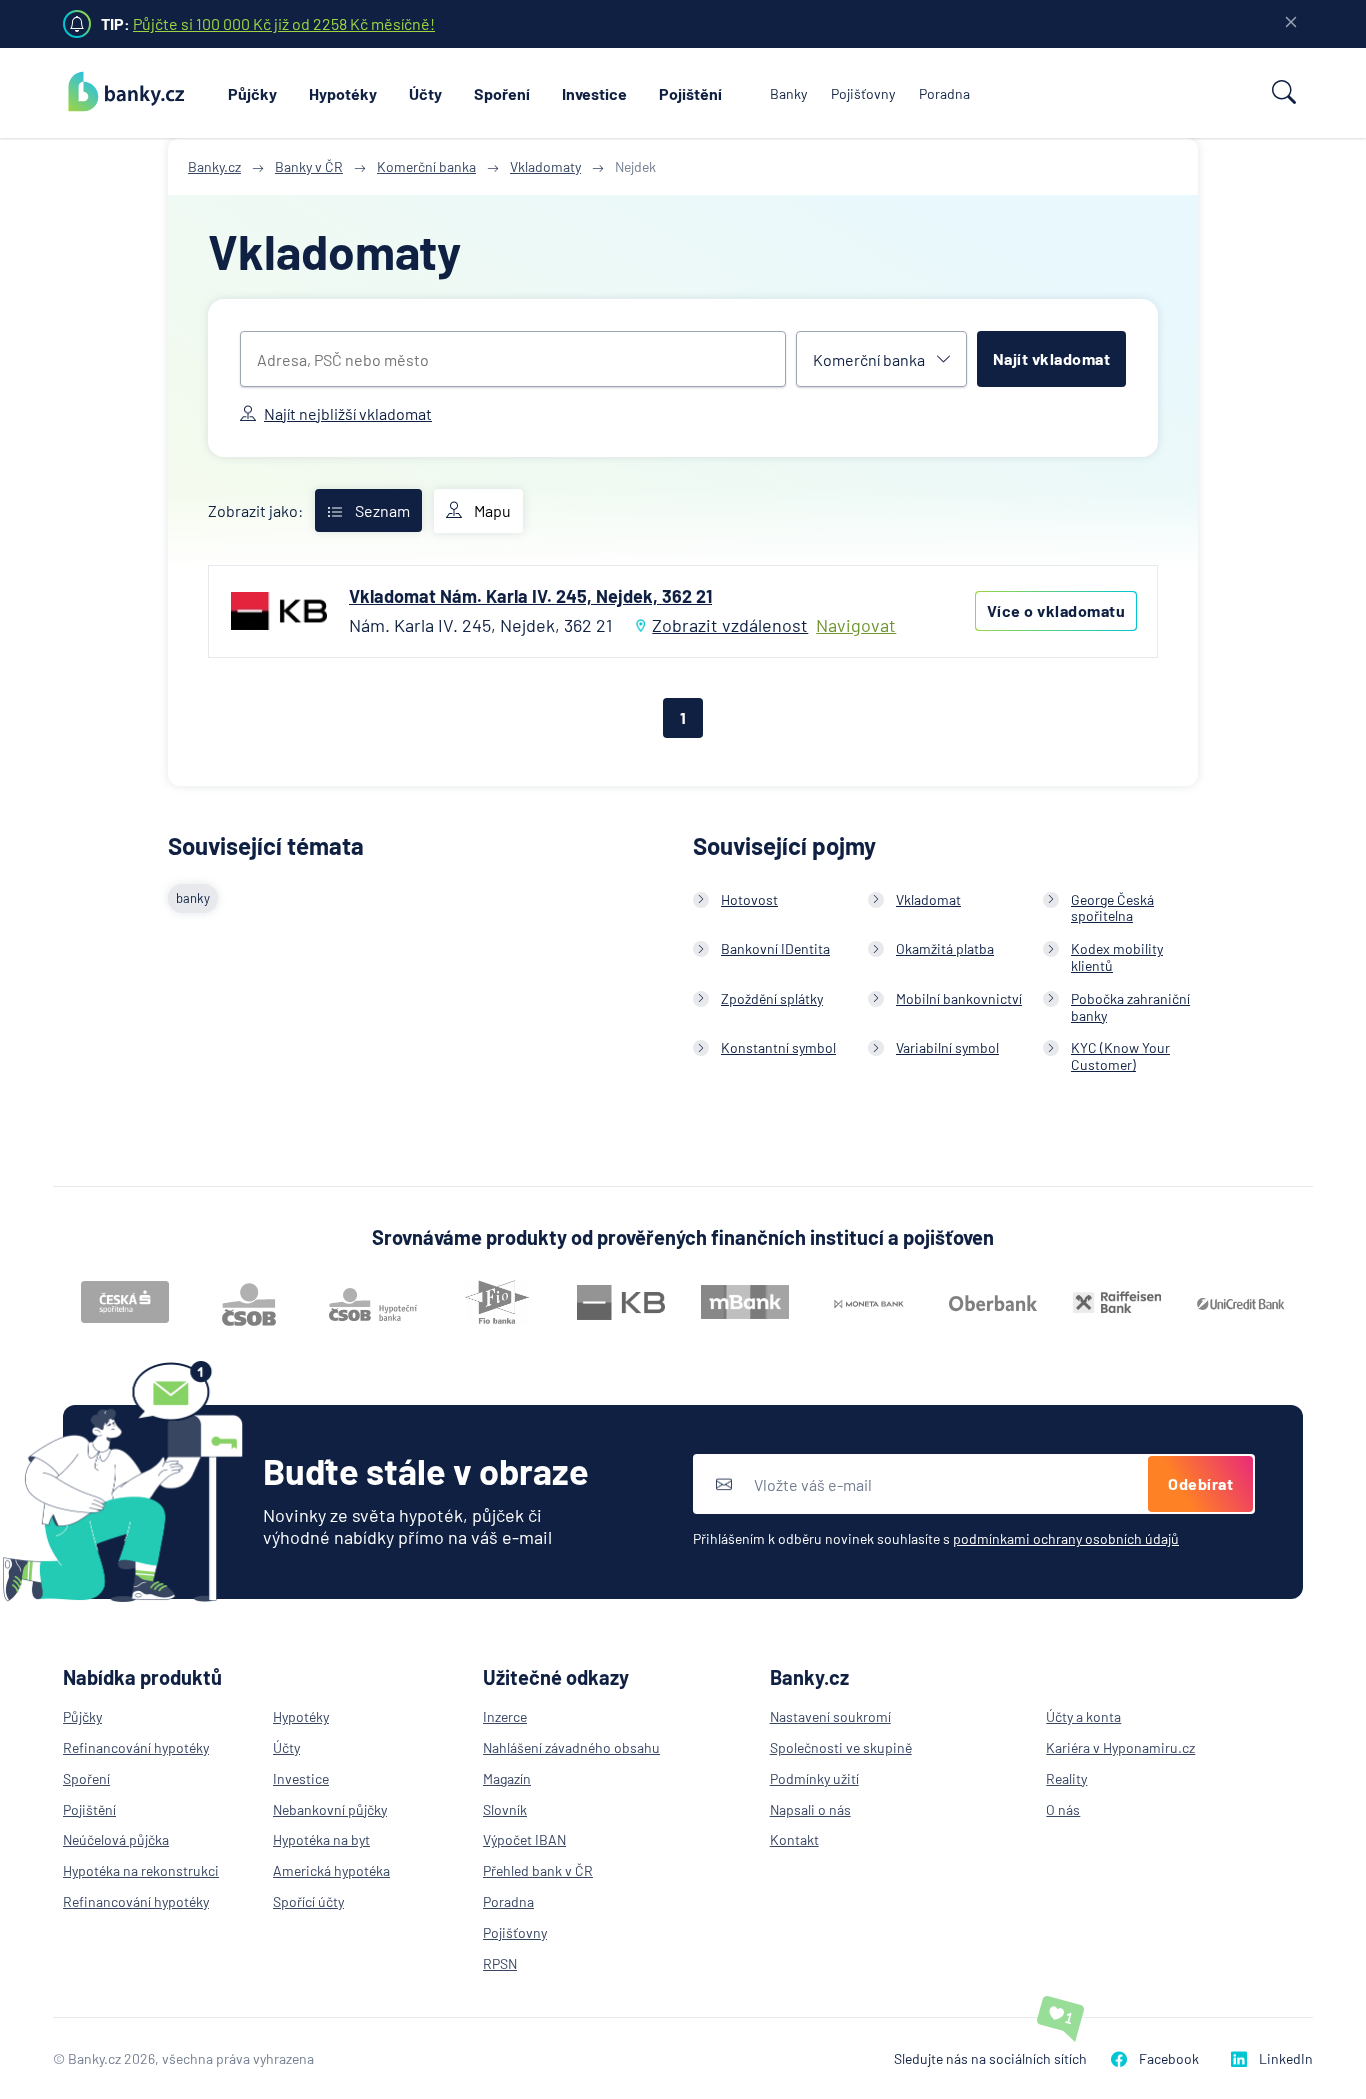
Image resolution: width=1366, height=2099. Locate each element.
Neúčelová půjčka (116, 1839)
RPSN (500, 1963)
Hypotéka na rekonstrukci (141, 1870)
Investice (594, 93)
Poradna (944, 93)
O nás (1063, 1809)
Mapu (492, 510)
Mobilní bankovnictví (959, 998)
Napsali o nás (810, 1809)
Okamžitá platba (945, 948)
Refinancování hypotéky (136, 1747)
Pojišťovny (863, 93)
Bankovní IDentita (775, 948)
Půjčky (252, 93)
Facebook (1169, 2058)
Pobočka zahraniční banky (1130, 1007)
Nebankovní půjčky (330, 1809)
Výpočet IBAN (524, 1839)
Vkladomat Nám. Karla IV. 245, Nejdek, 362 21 (530, 596)
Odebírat (1200, 1483)
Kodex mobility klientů (1117, 957)
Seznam (382, 510)
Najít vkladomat (1052, 358)
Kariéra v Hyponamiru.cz (1120, 1747)
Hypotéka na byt (321, 1839)
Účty (425, 93)
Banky (788, 93)
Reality (1066, 1778)
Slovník (505, 1809)
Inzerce (505, 1716)
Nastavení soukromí (830, 1716)
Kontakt (794, 1839)
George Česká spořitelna (1112, 908)
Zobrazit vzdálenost (730, 625)
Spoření (502, 93)
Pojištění (690, 93)
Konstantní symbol (778, 1047)
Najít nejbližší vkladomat (348, 413)
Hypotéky (343, 93)
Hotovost (749, 899)
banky (193, 898)
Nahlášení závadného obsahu (571, 1747)
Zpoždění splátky (772, 998)
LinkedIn (1286, 2058)
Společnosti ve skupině (841, 1747)
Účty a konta (1083, 1716)
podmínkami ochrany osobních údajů (1066, 1538)
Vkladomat (928, 899)
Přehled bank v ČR (538, 1870)
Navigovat (856, 625)
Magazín (507, 1778)
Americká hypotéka (331, 1870)
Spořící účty (308, 1901)
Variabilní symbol (947, 1047)
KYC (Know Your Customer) (1120, 1056)
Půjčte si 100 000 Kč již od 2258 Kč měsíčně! (284, 23)
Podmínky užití (814, 1778)
